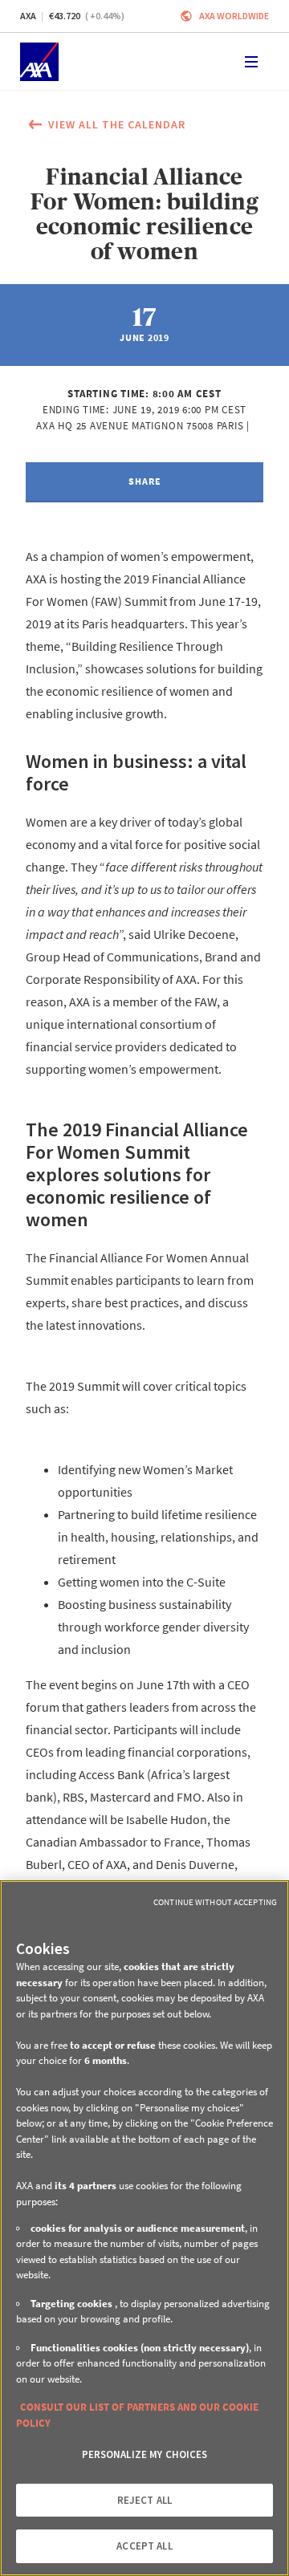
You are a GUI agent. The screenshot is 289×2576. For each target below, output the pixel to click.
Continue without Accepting (215, 1902)
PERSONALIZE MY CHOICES (145, 2454)
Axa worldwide (234, 16)
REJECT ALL (144, 2500)
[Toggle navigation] (251, 62)
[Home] (39, 62)
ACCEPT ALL (144, 2546)
